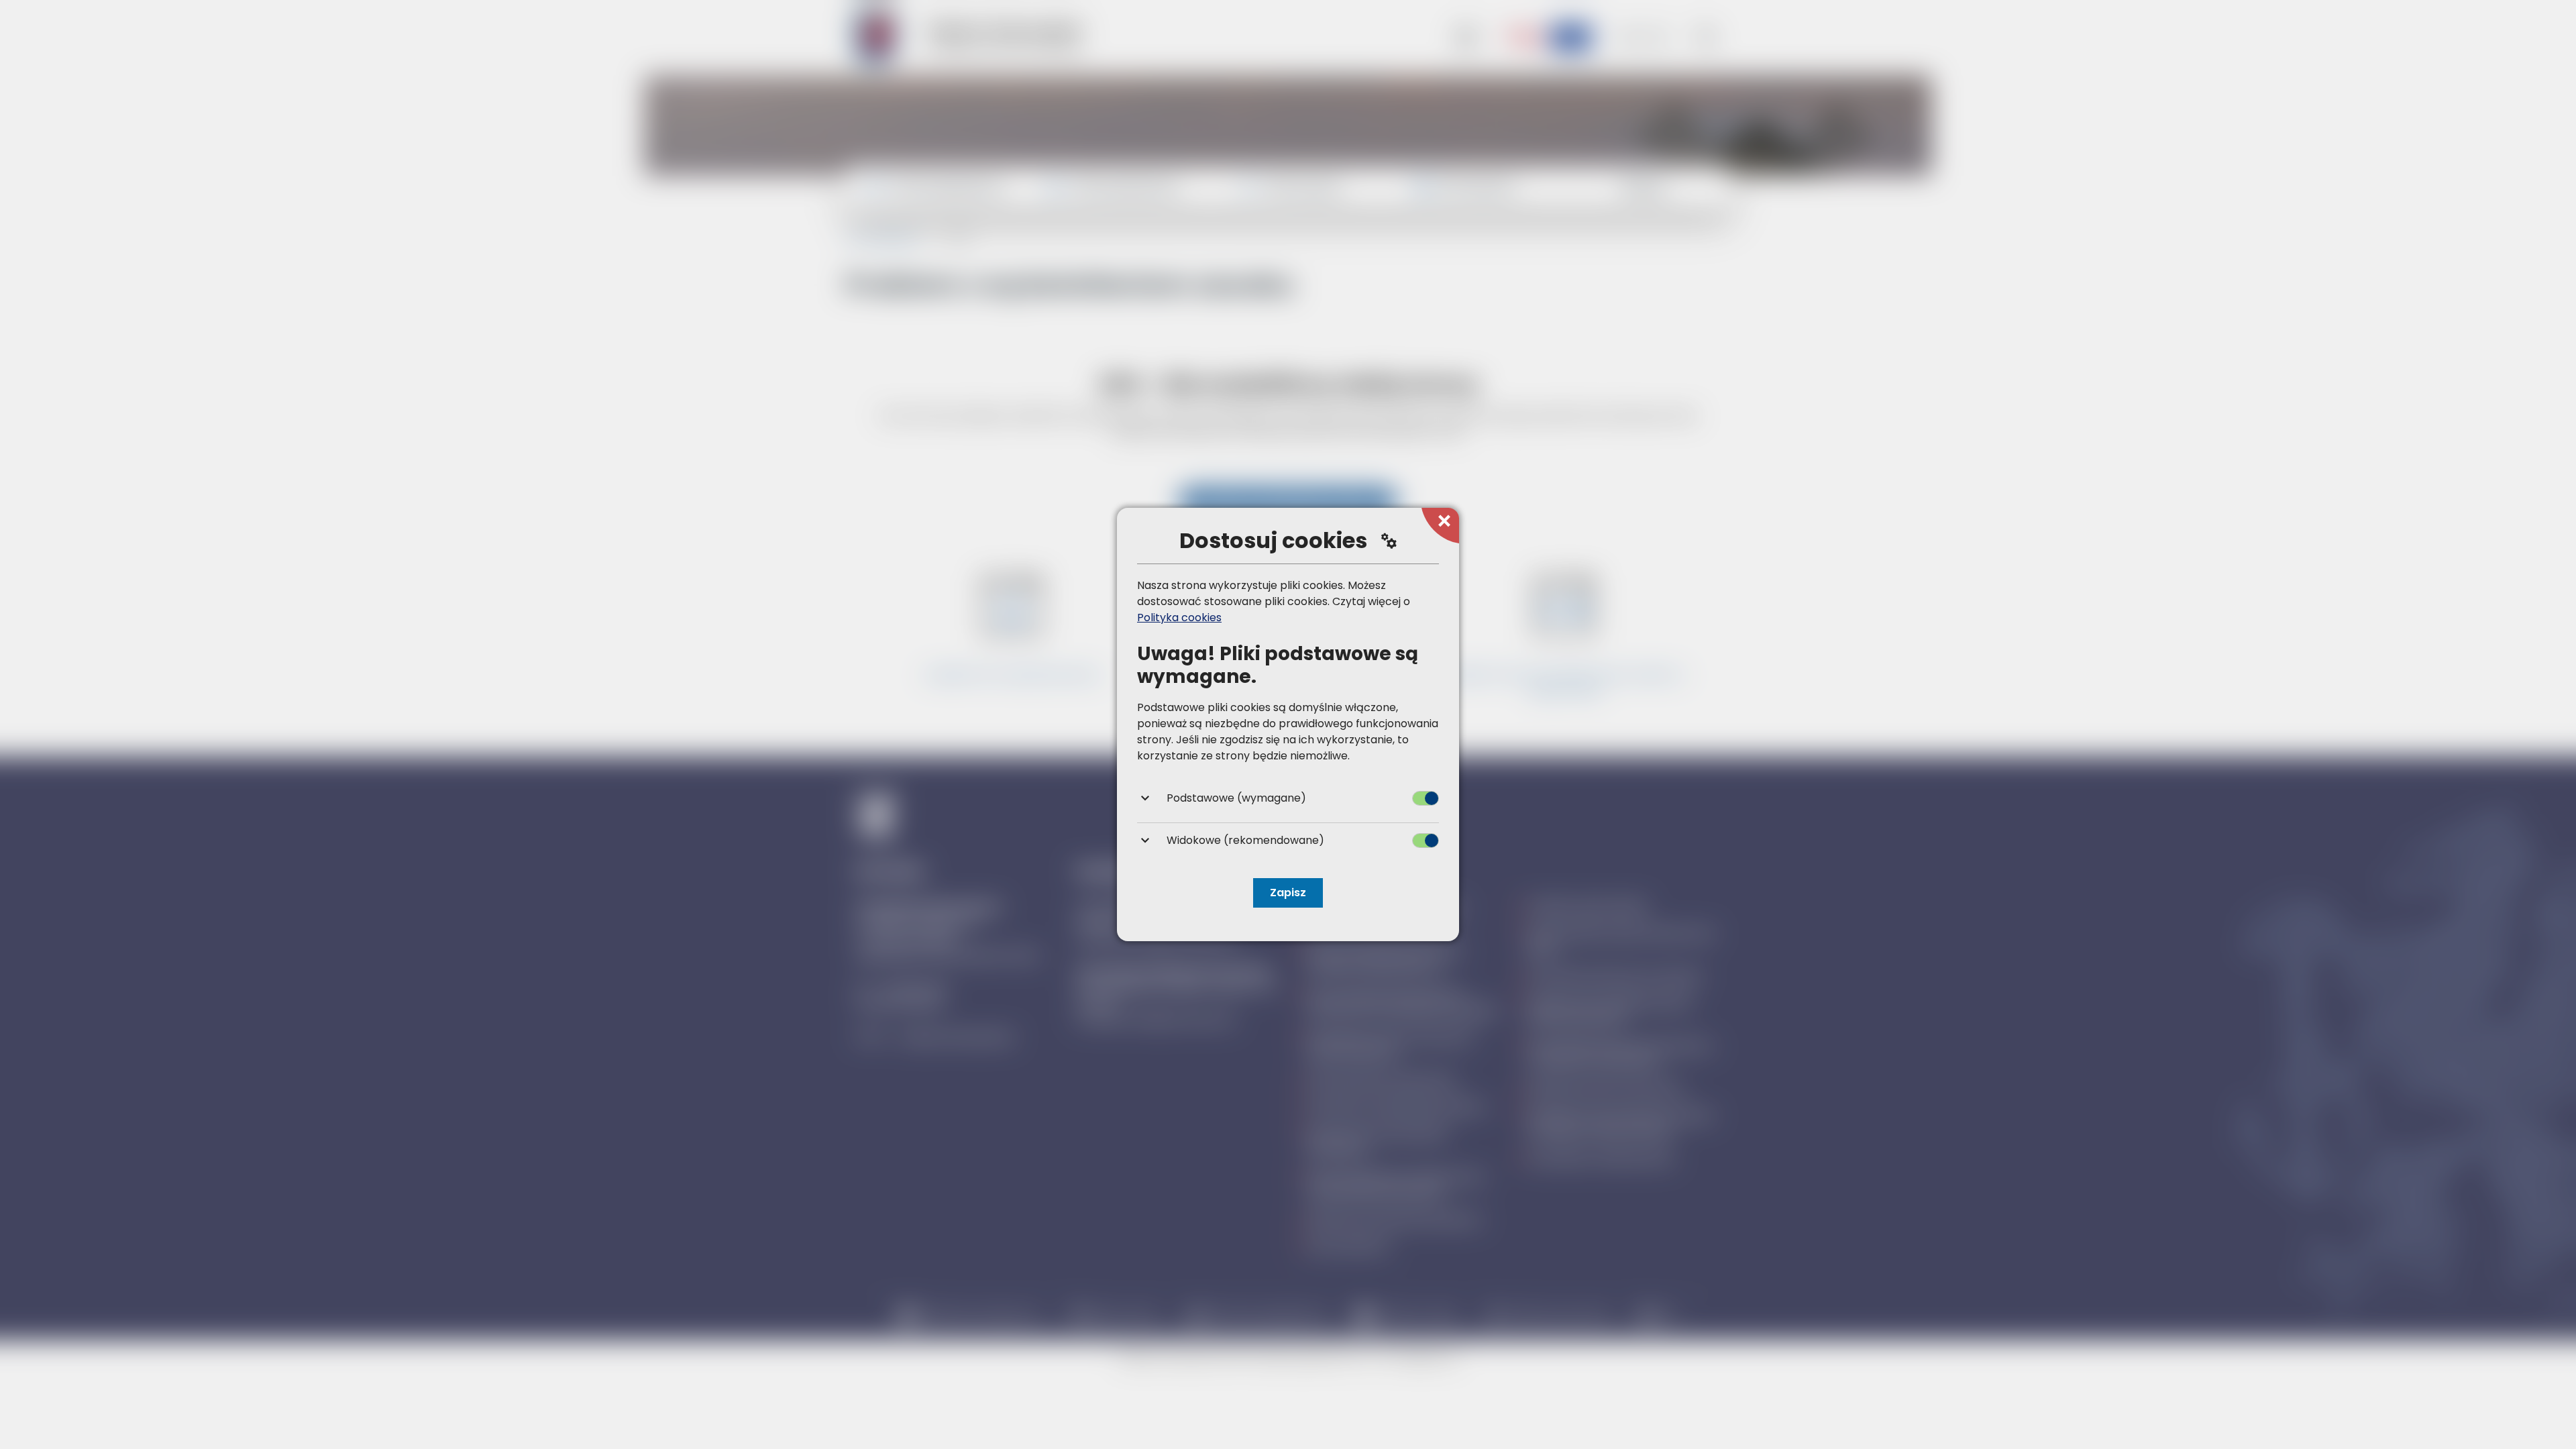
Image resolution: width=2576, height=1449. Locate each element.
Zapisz (1288, 893)
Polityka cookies (1179, 618)
